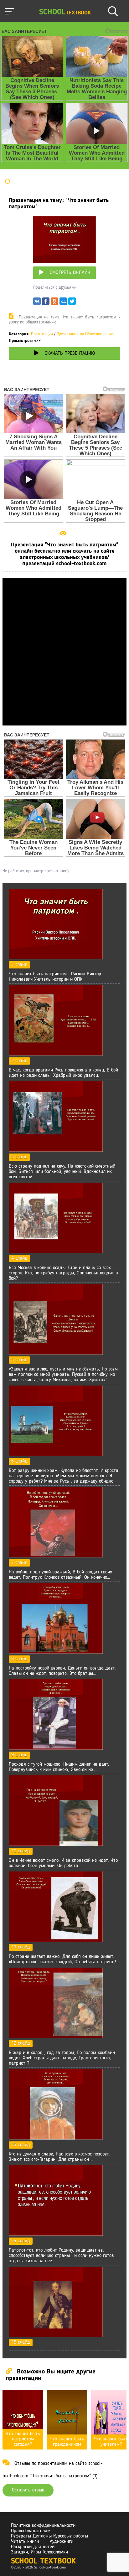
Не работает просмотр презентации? (36, 871)
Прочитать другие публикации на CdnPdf (64, 723)
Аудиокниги (62, 2542)
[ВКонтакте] (37, 303)
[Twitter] (72, 303)
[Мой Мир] (63, 303)
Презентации (42, 334)
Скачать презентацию (70, 354)
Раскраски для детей (33, 2547)
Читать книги (25, 2542)
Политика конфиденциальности (43, 2526)
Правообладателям (31, 2531)
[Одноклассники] (54, 303)
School (65, 12)
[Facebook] (46, 303)
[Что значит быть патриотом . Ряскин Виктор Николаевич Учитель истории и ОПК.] (56, 958)
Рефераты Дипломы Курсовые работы (49, 2536)
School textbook (43, 2561)
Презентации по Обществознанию (85, 334)
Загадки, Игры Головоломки (39, 2552)
